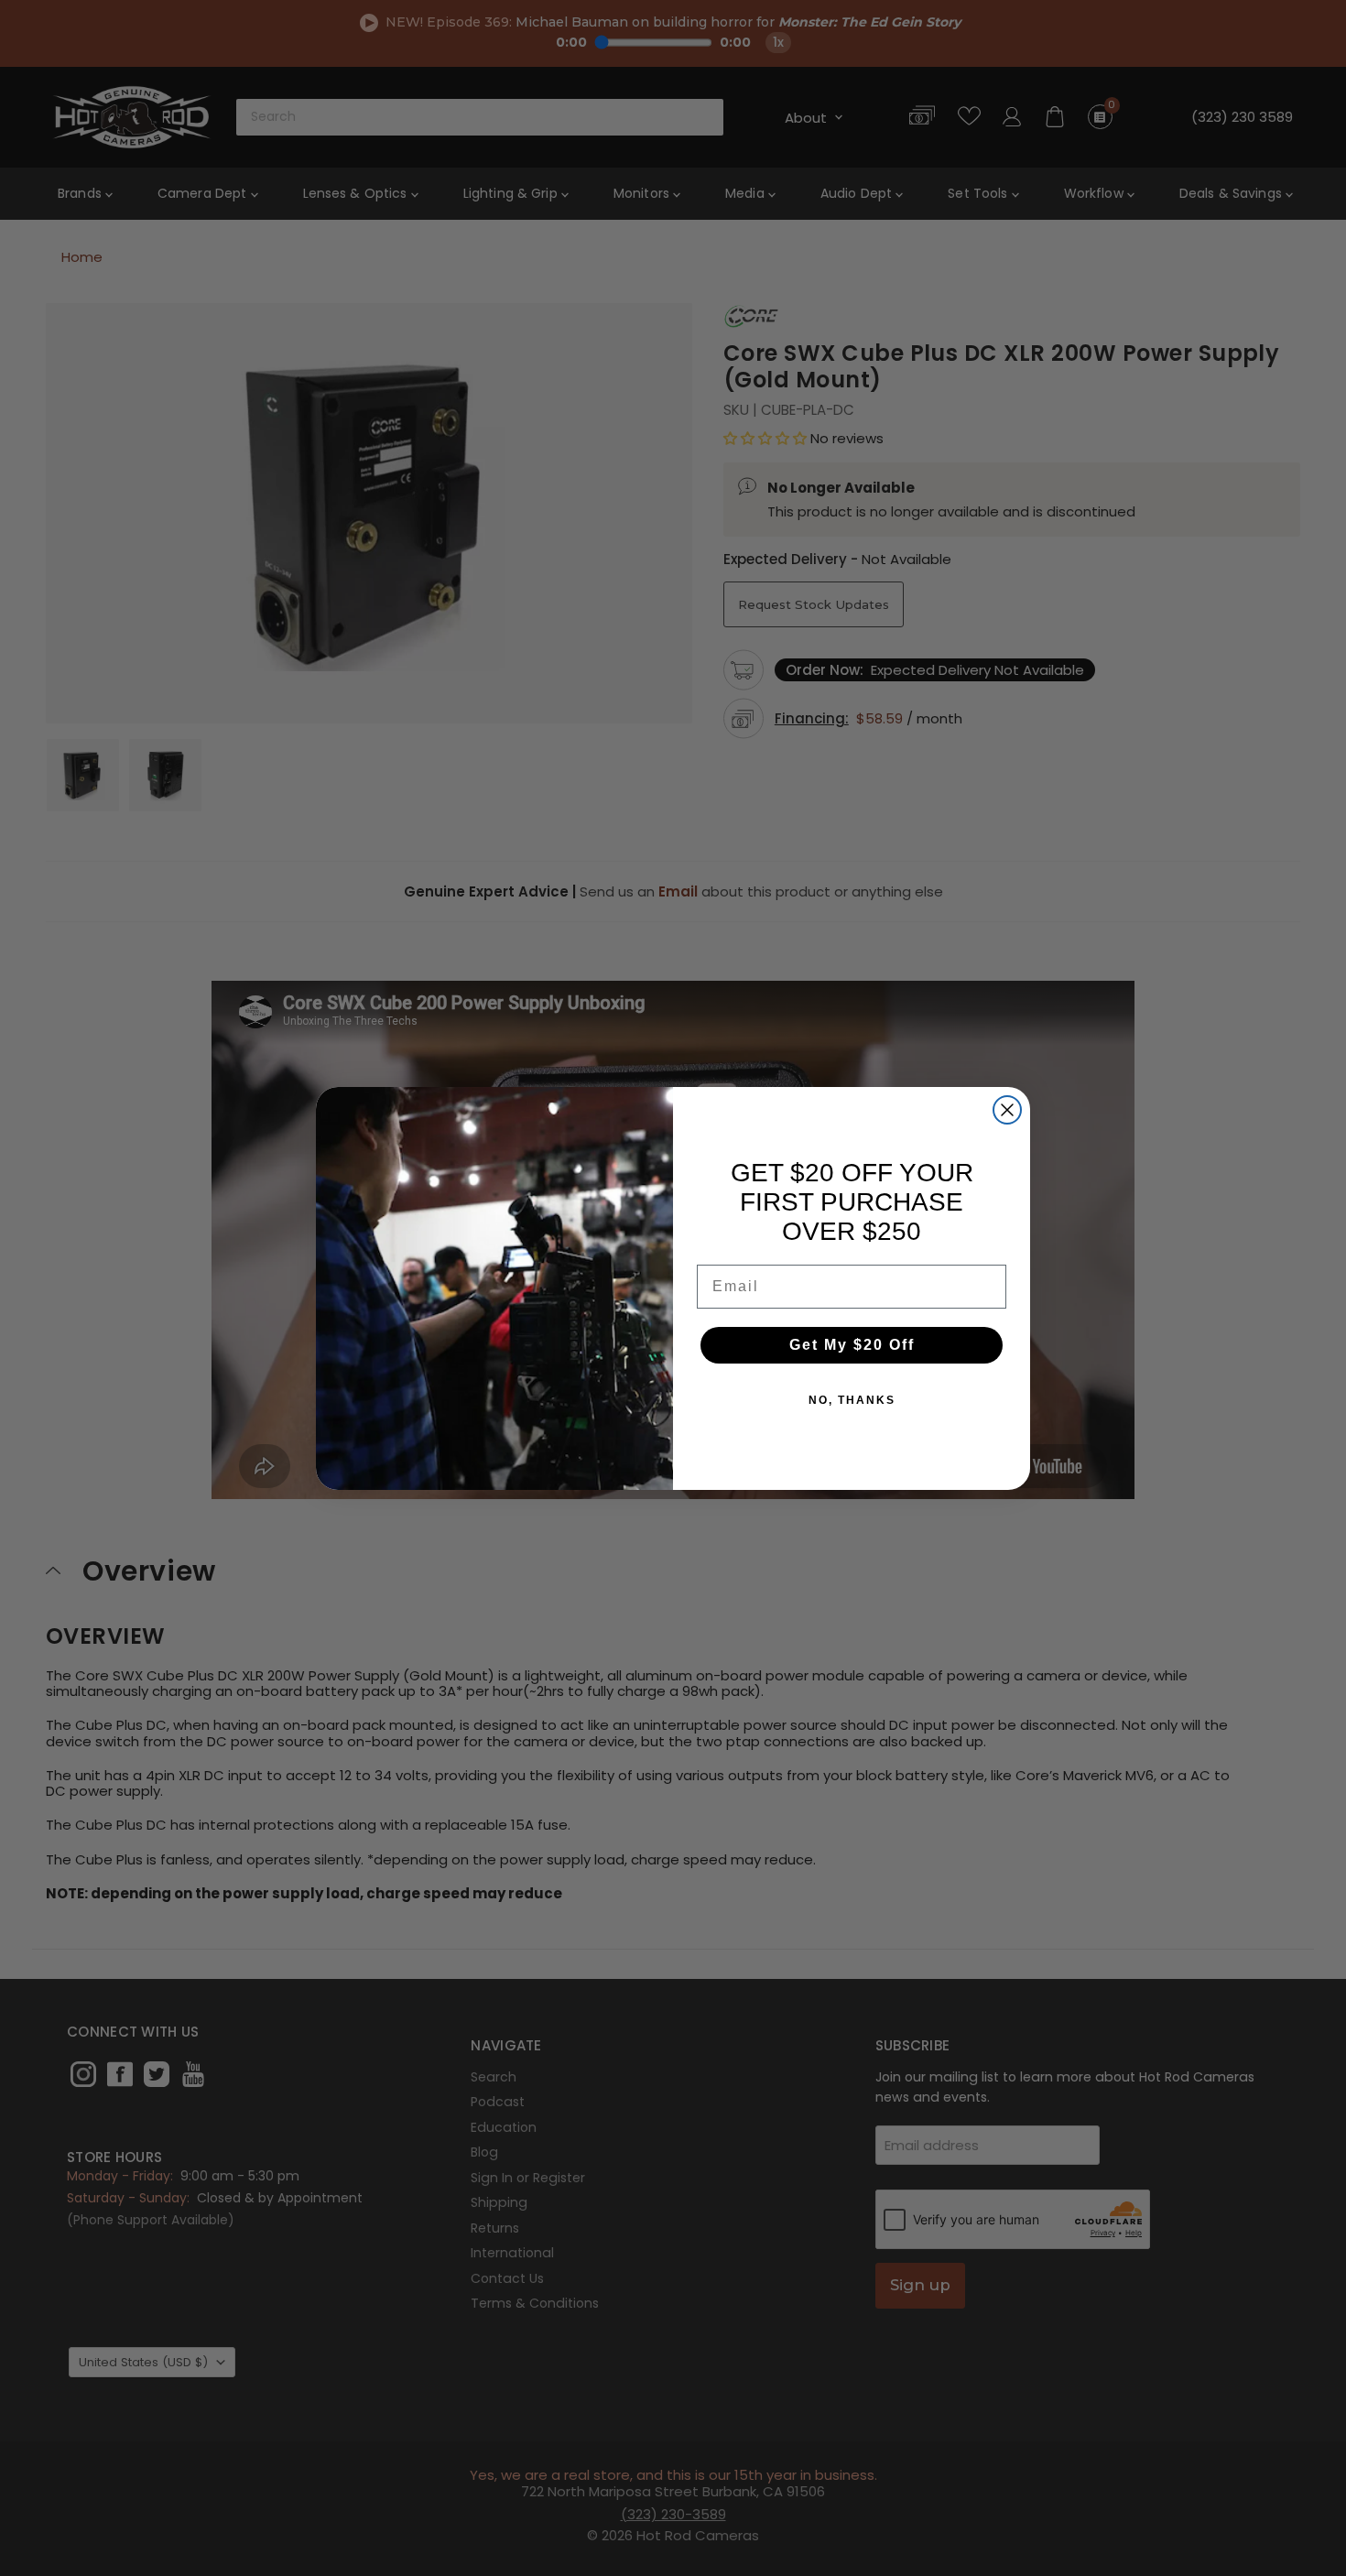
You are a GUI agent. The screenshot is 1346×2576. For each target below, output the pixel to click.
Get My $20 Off (852, 1345)
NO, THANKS (852, 1400)
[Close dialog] (1007, 1110)
